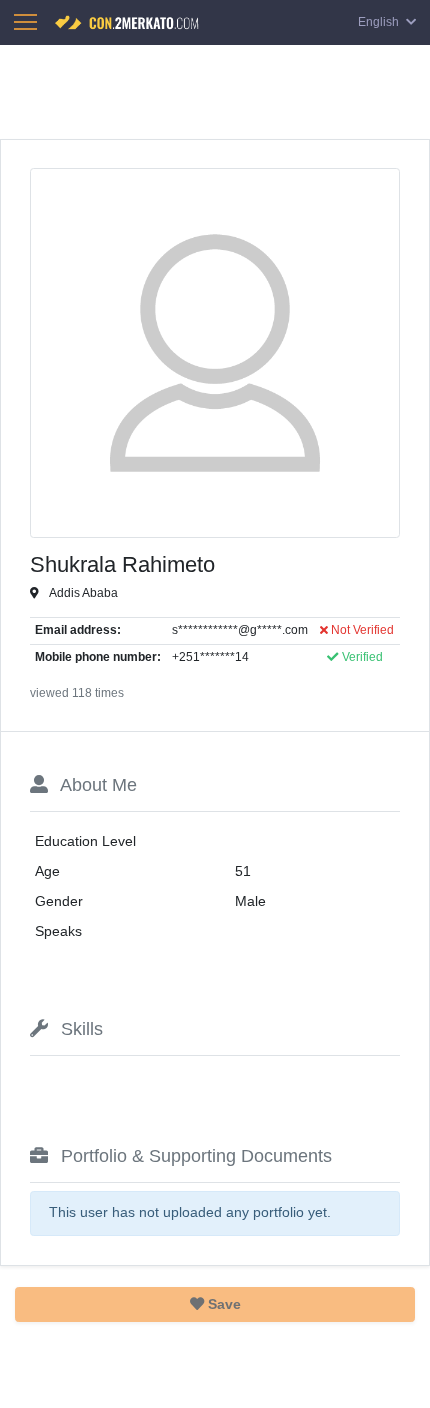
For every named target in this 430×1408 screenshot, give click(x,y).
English (380, 22)
